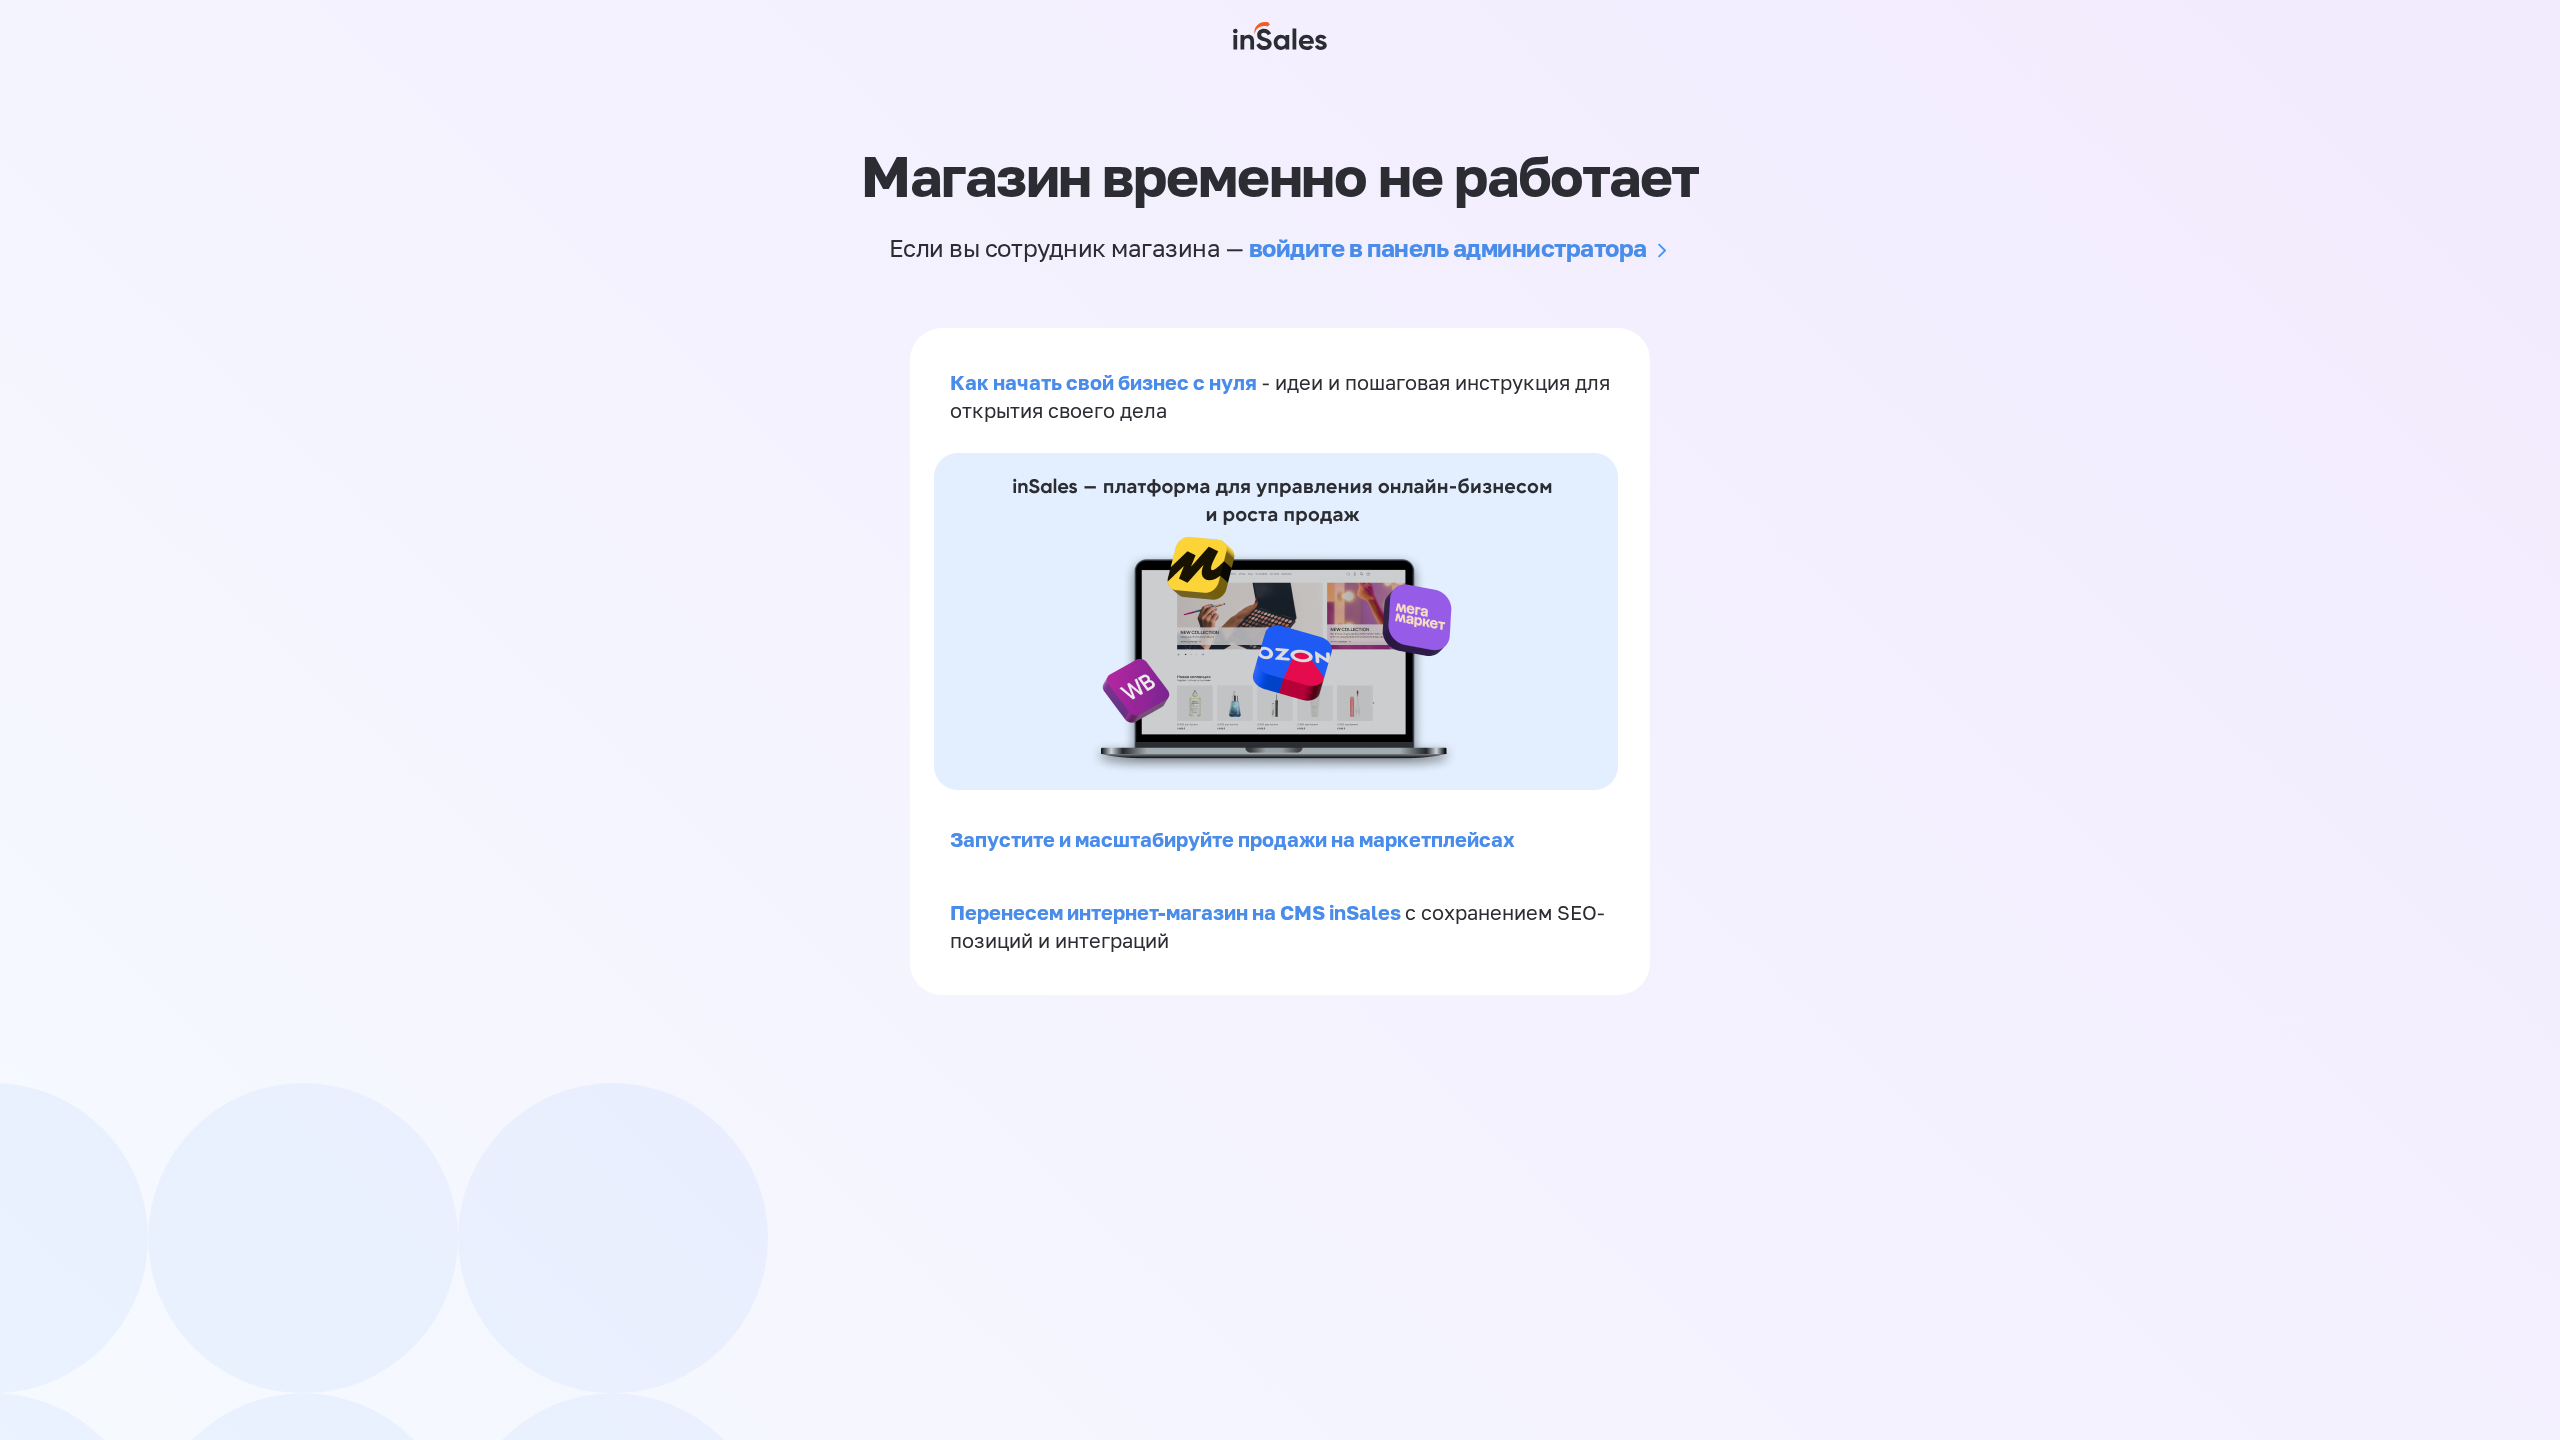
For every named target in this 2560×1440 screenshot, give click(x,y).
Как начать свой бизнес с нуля (1103, 382)
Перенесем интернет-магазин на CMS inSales (1177, 912)
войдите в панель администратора (1448, 247)
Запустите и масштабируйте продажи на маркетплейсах (1232, 839)
